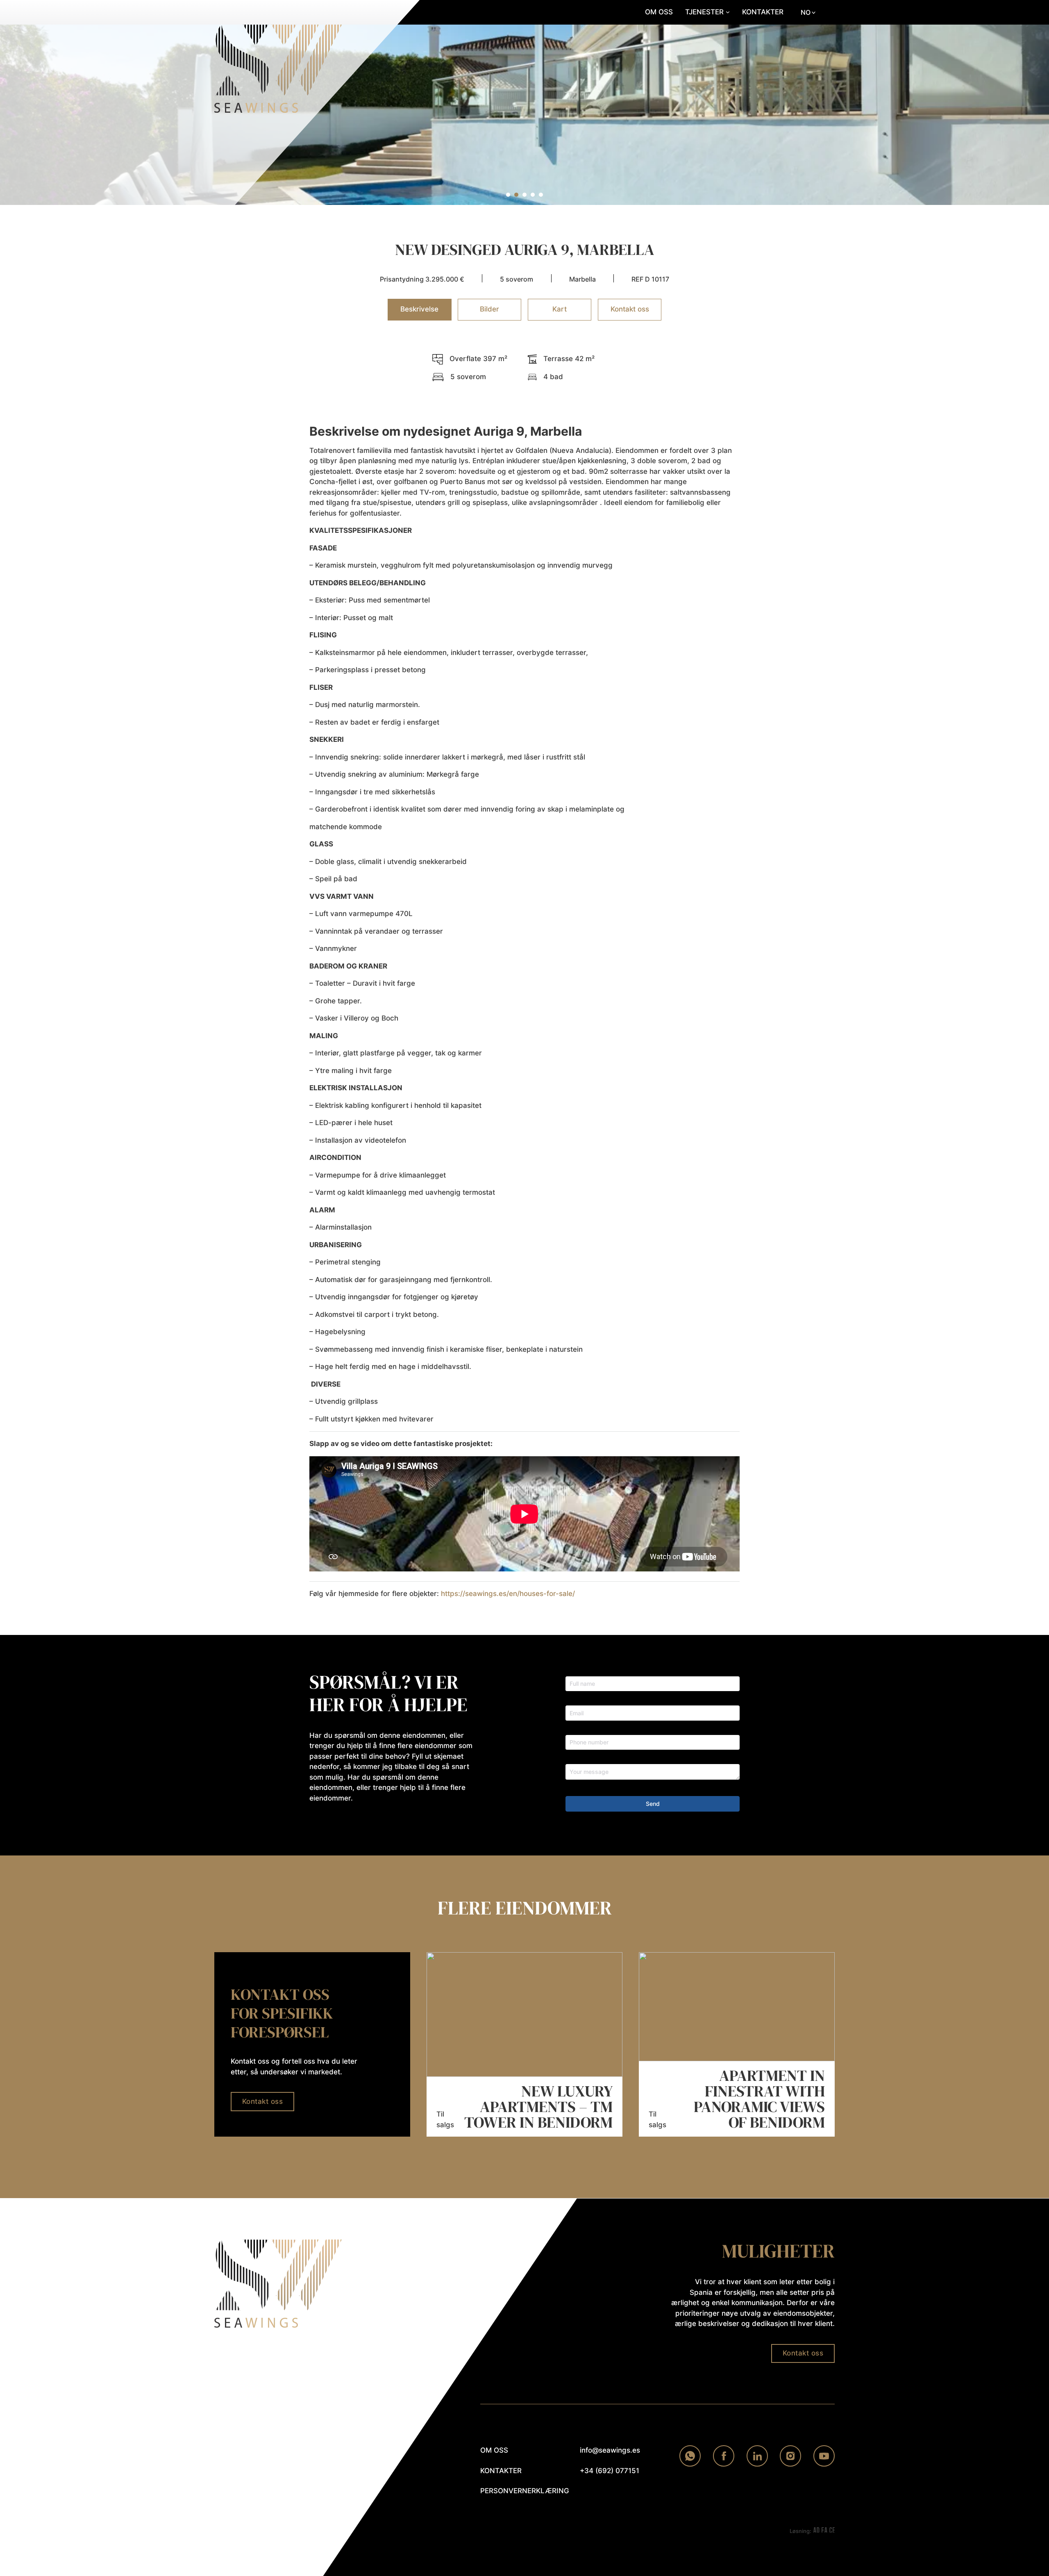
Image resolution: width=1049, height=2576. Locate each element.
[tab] (508, 195)
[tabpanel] (524, 977)
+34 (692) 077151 (610, 2471)
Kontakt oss (263, 2101)
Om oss (659, 12)
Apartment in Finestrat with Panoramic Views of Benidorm (759, 2099)
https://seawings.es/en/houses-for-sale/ (508, 1594)
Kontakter (763, 12)
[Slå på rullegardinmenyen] (728, 12)
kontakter (501, 2471)
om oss (494, 2450)
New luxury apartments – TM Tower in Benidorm (538, 2107)
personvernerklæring (519, 2491)
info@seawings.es (610, 2450)
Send (653, 1804)
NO (806, 12)
